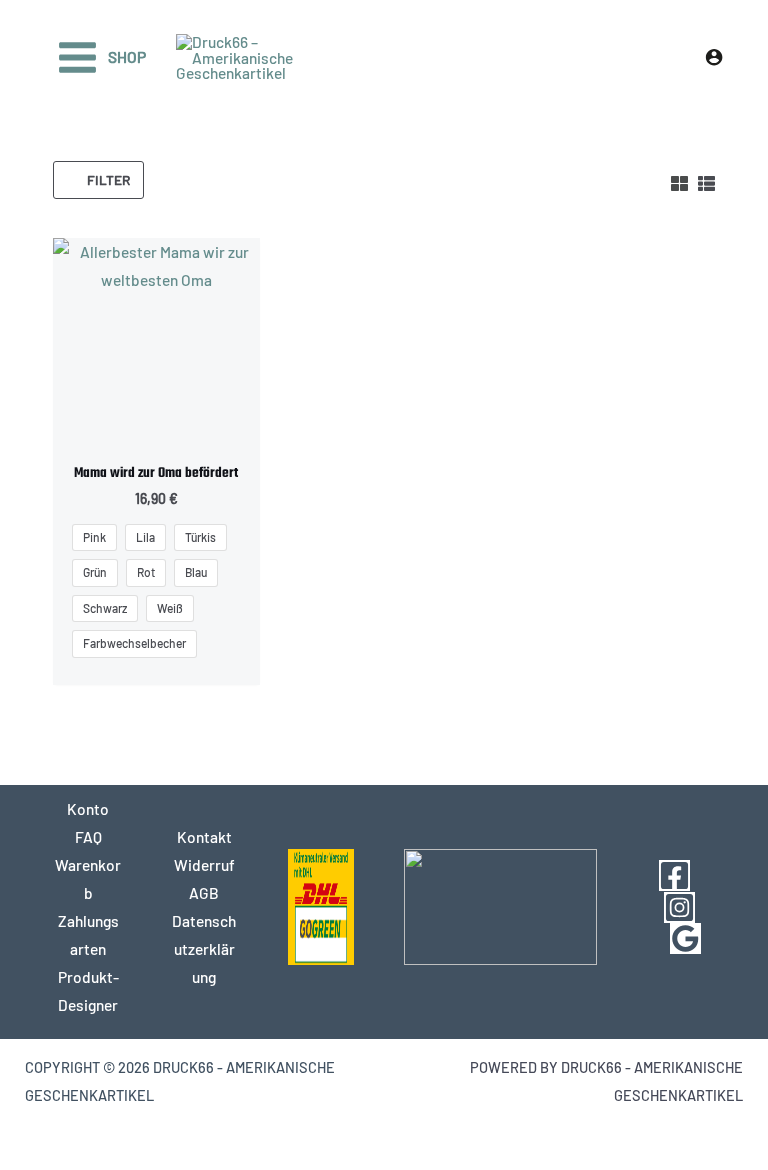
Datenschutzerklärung (204, 948)
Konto (88, 808)
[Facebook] (674, 875)
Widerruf (204, 864)
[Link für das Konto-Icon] (714, 57)
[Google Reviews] (685, 938)
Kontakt (204, 836)
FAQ (88, 836)
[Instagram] (679, 907)
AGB (204, 892)
